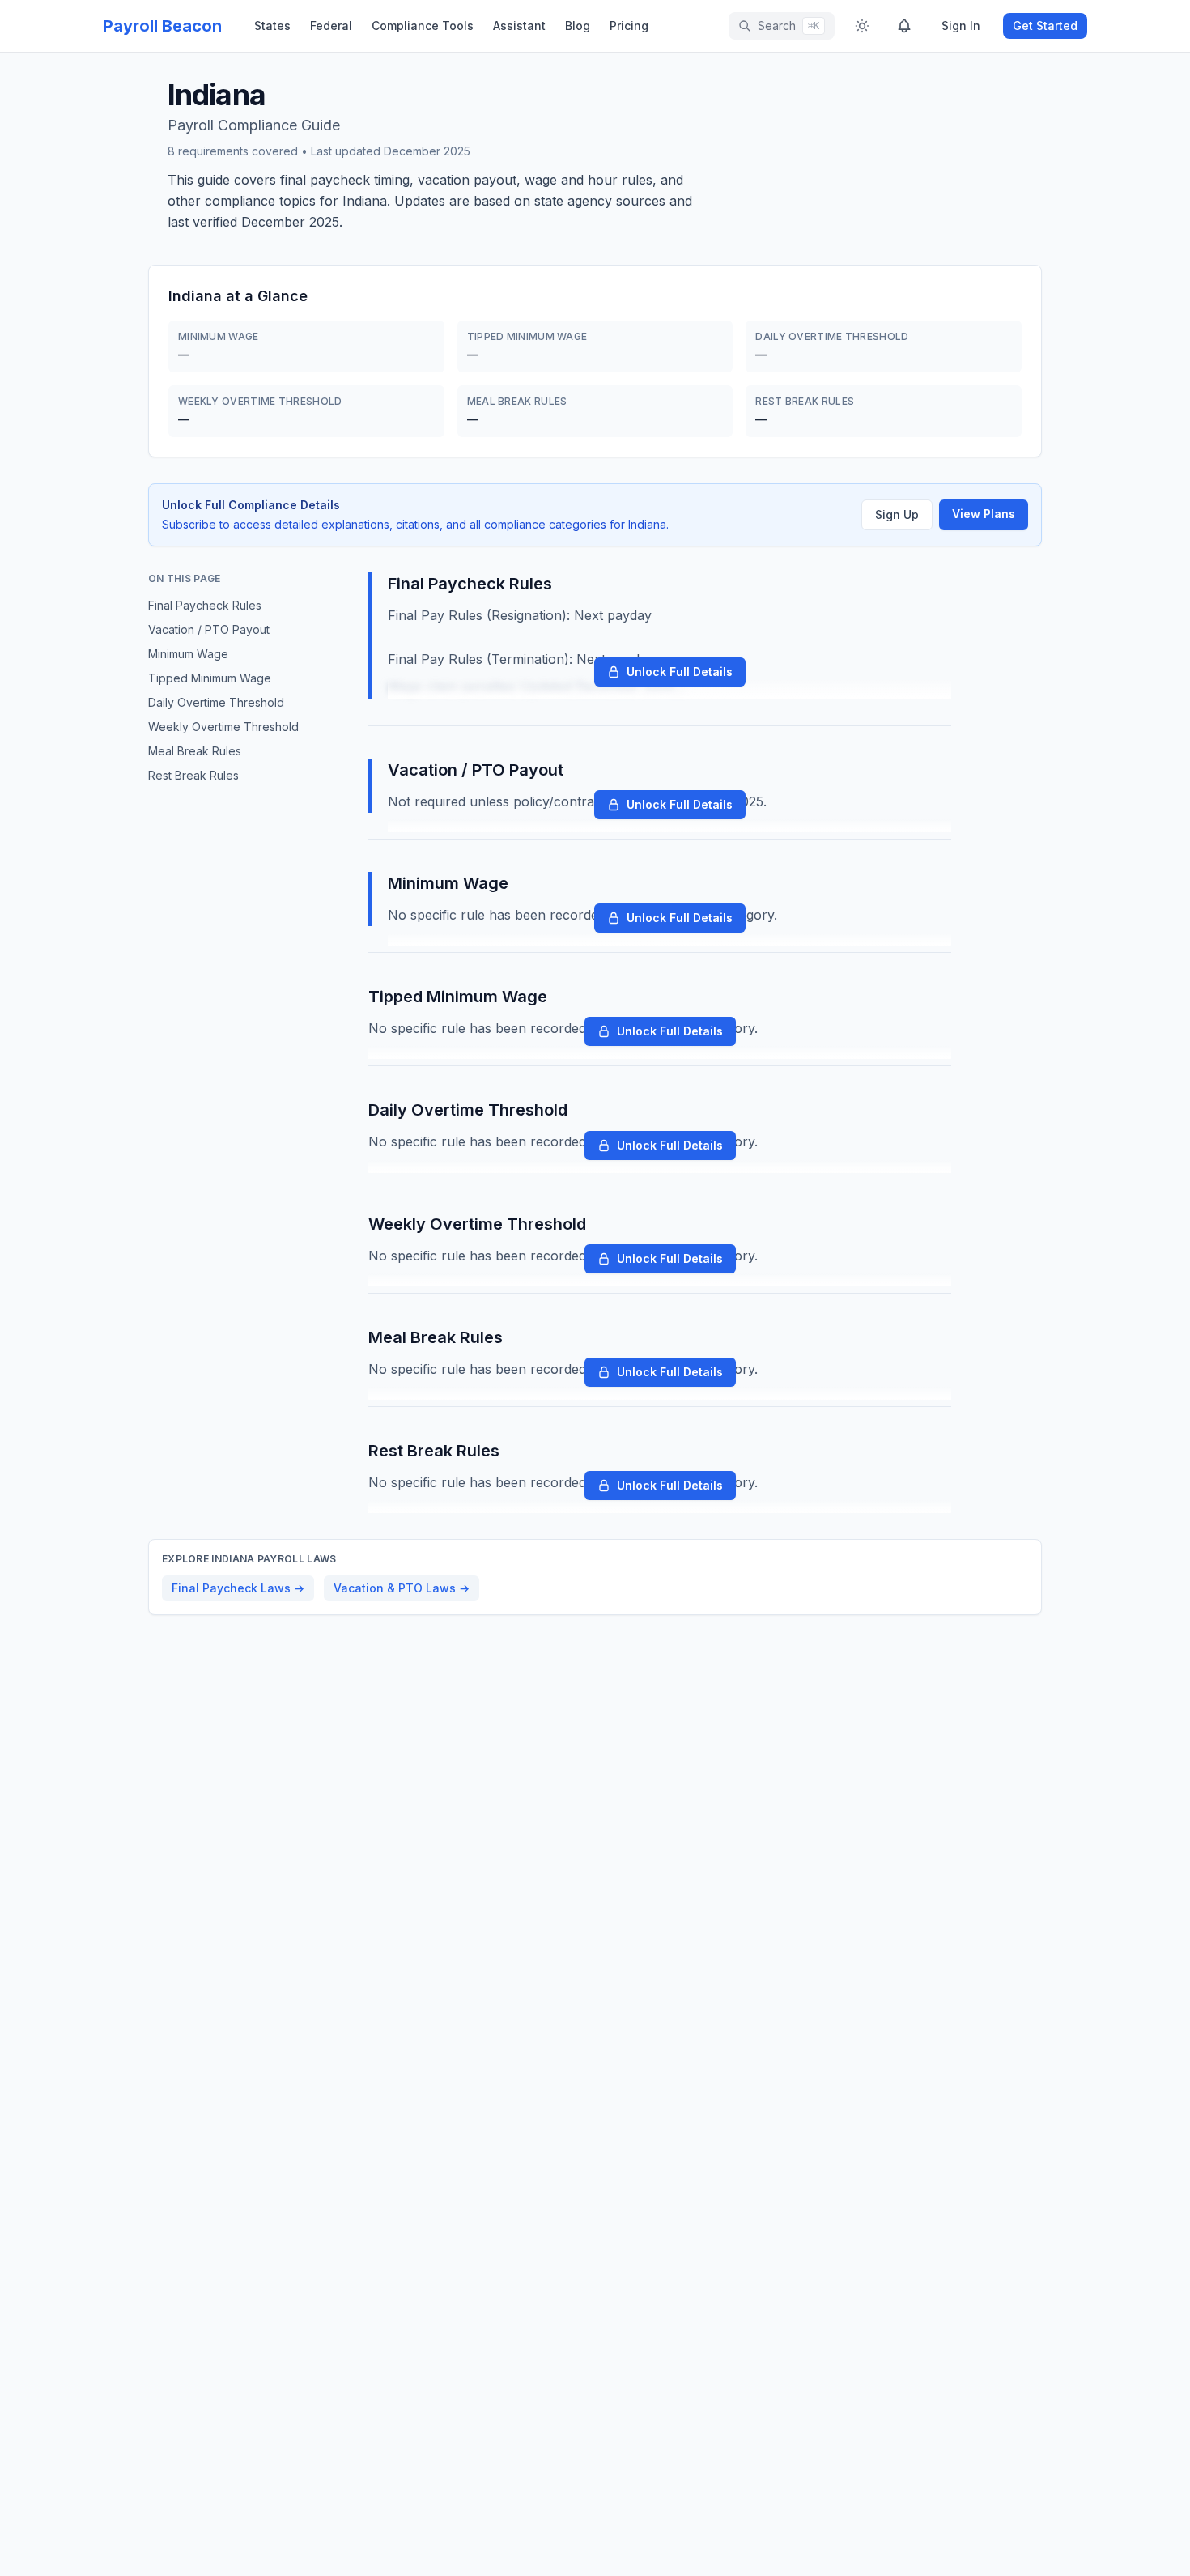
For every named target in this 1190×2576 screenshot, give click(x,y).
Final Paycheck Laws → (238, 1588)
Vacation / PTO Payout (209, 629)
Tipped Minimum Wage (210, 678)
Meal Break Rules (195, 751)
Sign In (961, 26)
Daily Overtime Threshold (216, 702)
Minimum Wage (188, 654)
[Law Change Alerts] (904, 26)
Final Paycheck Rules (205, 605)
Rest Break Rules (193, 775)
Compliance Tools (423, 26)
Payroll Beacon (162, 26)
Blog (578, 26)
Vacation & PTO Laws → (402, 1588)
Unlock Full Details (680, 672)
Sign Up (897, 514)
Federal (331, 26)
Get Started (1045, 26)
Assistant (519, 26)
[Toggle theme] (862, 26)
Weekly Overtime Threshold (223, 727)
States (272, 26)
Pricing (629, 26)
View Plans (984, 514)
